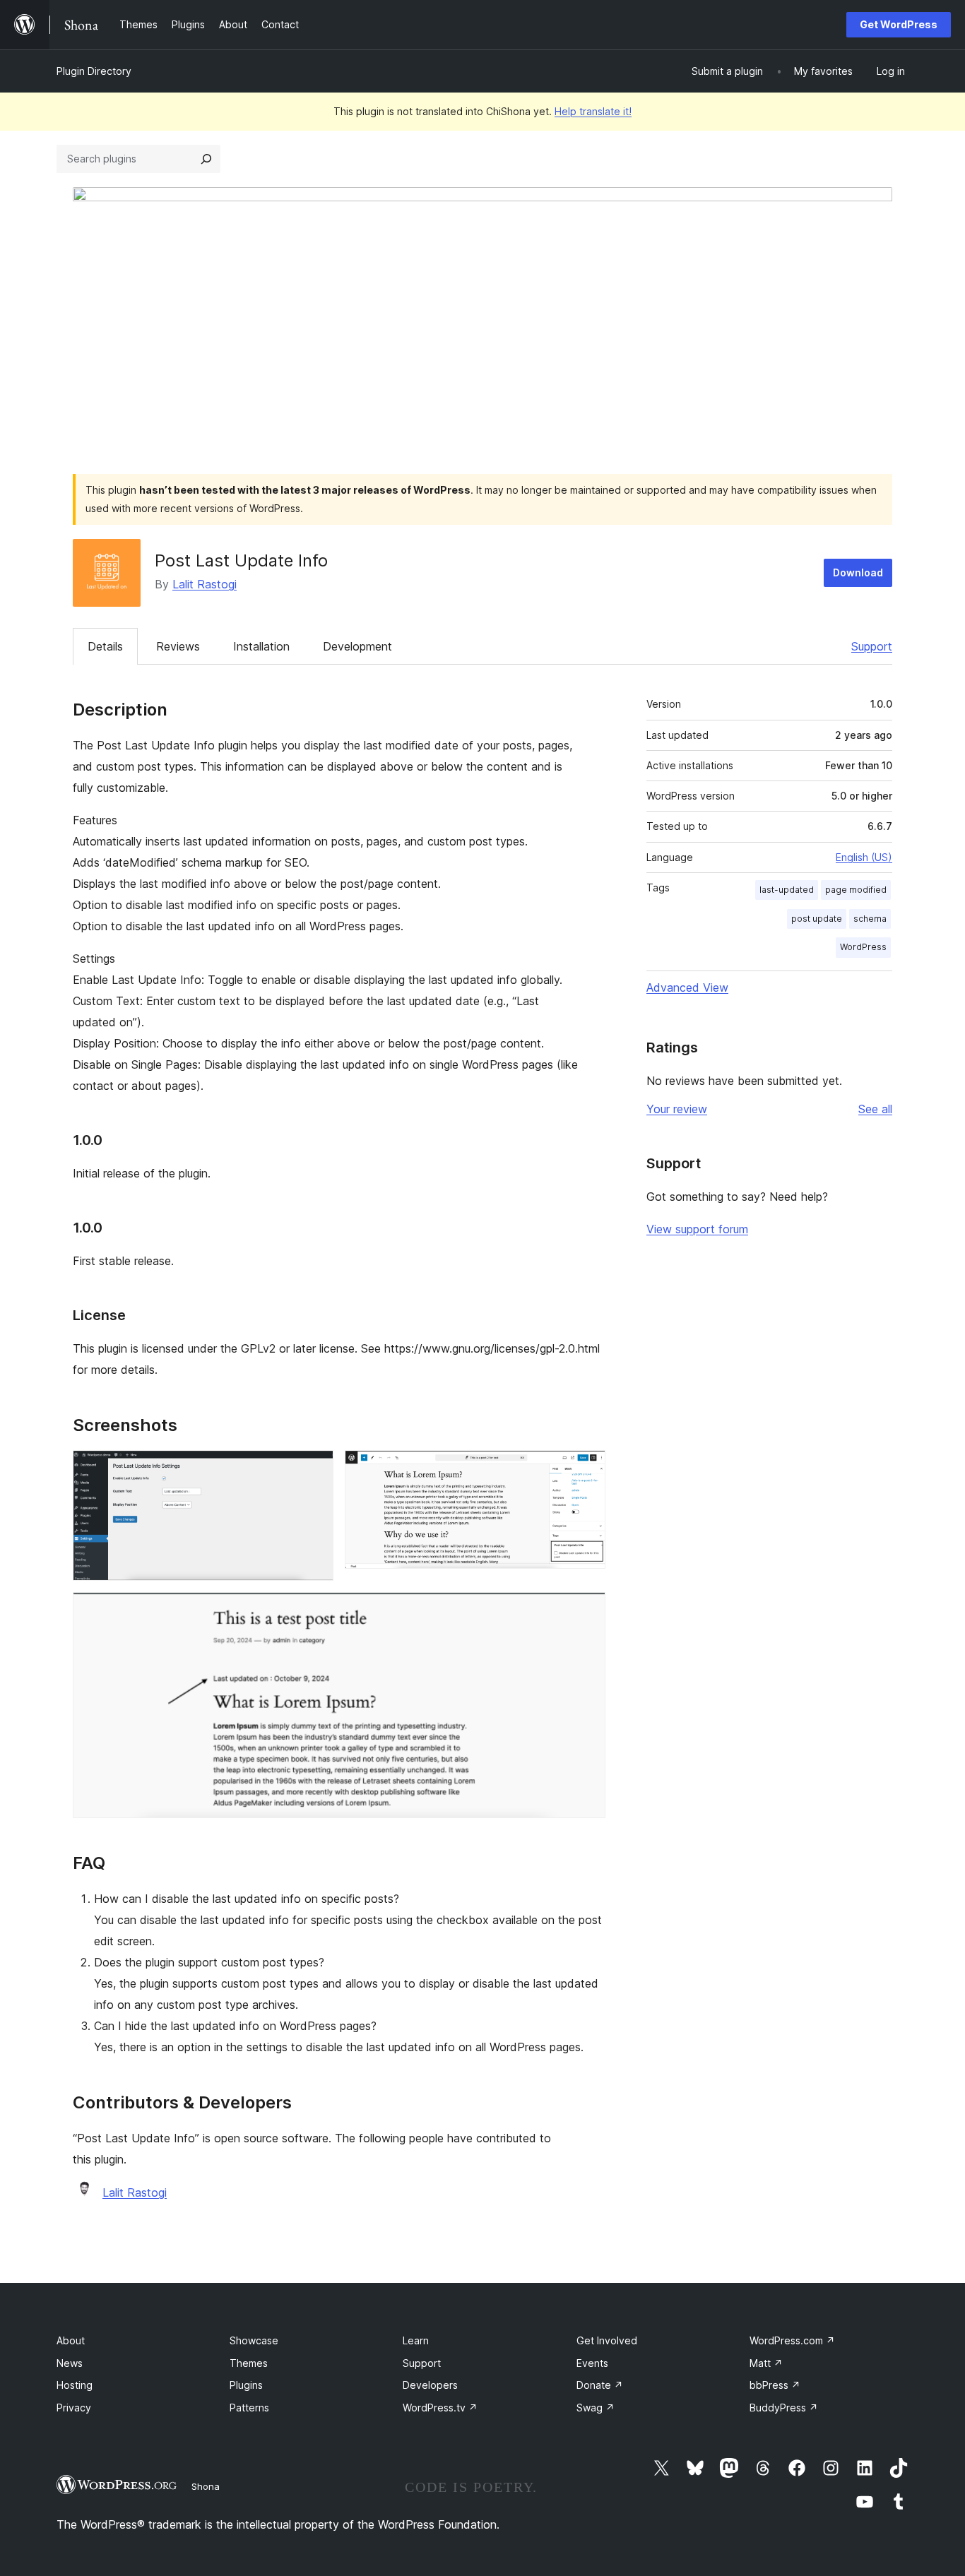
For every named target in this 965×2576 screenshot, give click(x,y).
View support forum (697, 1229)
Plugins (246, 2385)
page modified (856, 890)
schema (870, 919)
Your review (677, 1109)
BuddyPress (784, 2408)
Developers (430, 2385)
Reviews (178, 646)
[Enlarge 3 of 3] (586, 1611)
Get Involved (607, 2340)
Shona (206, 2486)
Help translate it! (593, 111)
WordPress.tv (440, 2408)
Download (858, 572)
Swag (596, 2408)
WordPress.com (792, 2340)
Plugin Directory (94, 71)
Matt (766, 2363)
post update (817, 919)
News (70, 2363)
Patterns (249, 2408)
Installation (261, 646)
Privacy (74, 2408)
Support (872, 646)
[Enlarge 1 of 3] (314, 1469)
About (71, 2340)
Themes (249, 2363)
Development (357, 646)
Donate (600, 2385)
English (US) (864, 857)
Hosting (75, 2385)
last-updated (787, 890)
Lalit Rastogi (205, 584)
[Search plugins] (206, 159)
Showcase (254, 2340)
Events (592, 2363)
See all (875, 1109)
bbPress (775, 2385)
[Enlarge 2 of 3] (586, 1469)
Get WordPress (899, 24)
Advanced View (687, 987)
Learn (416, 2340)
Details (105, 646)
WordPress (863, 947)
